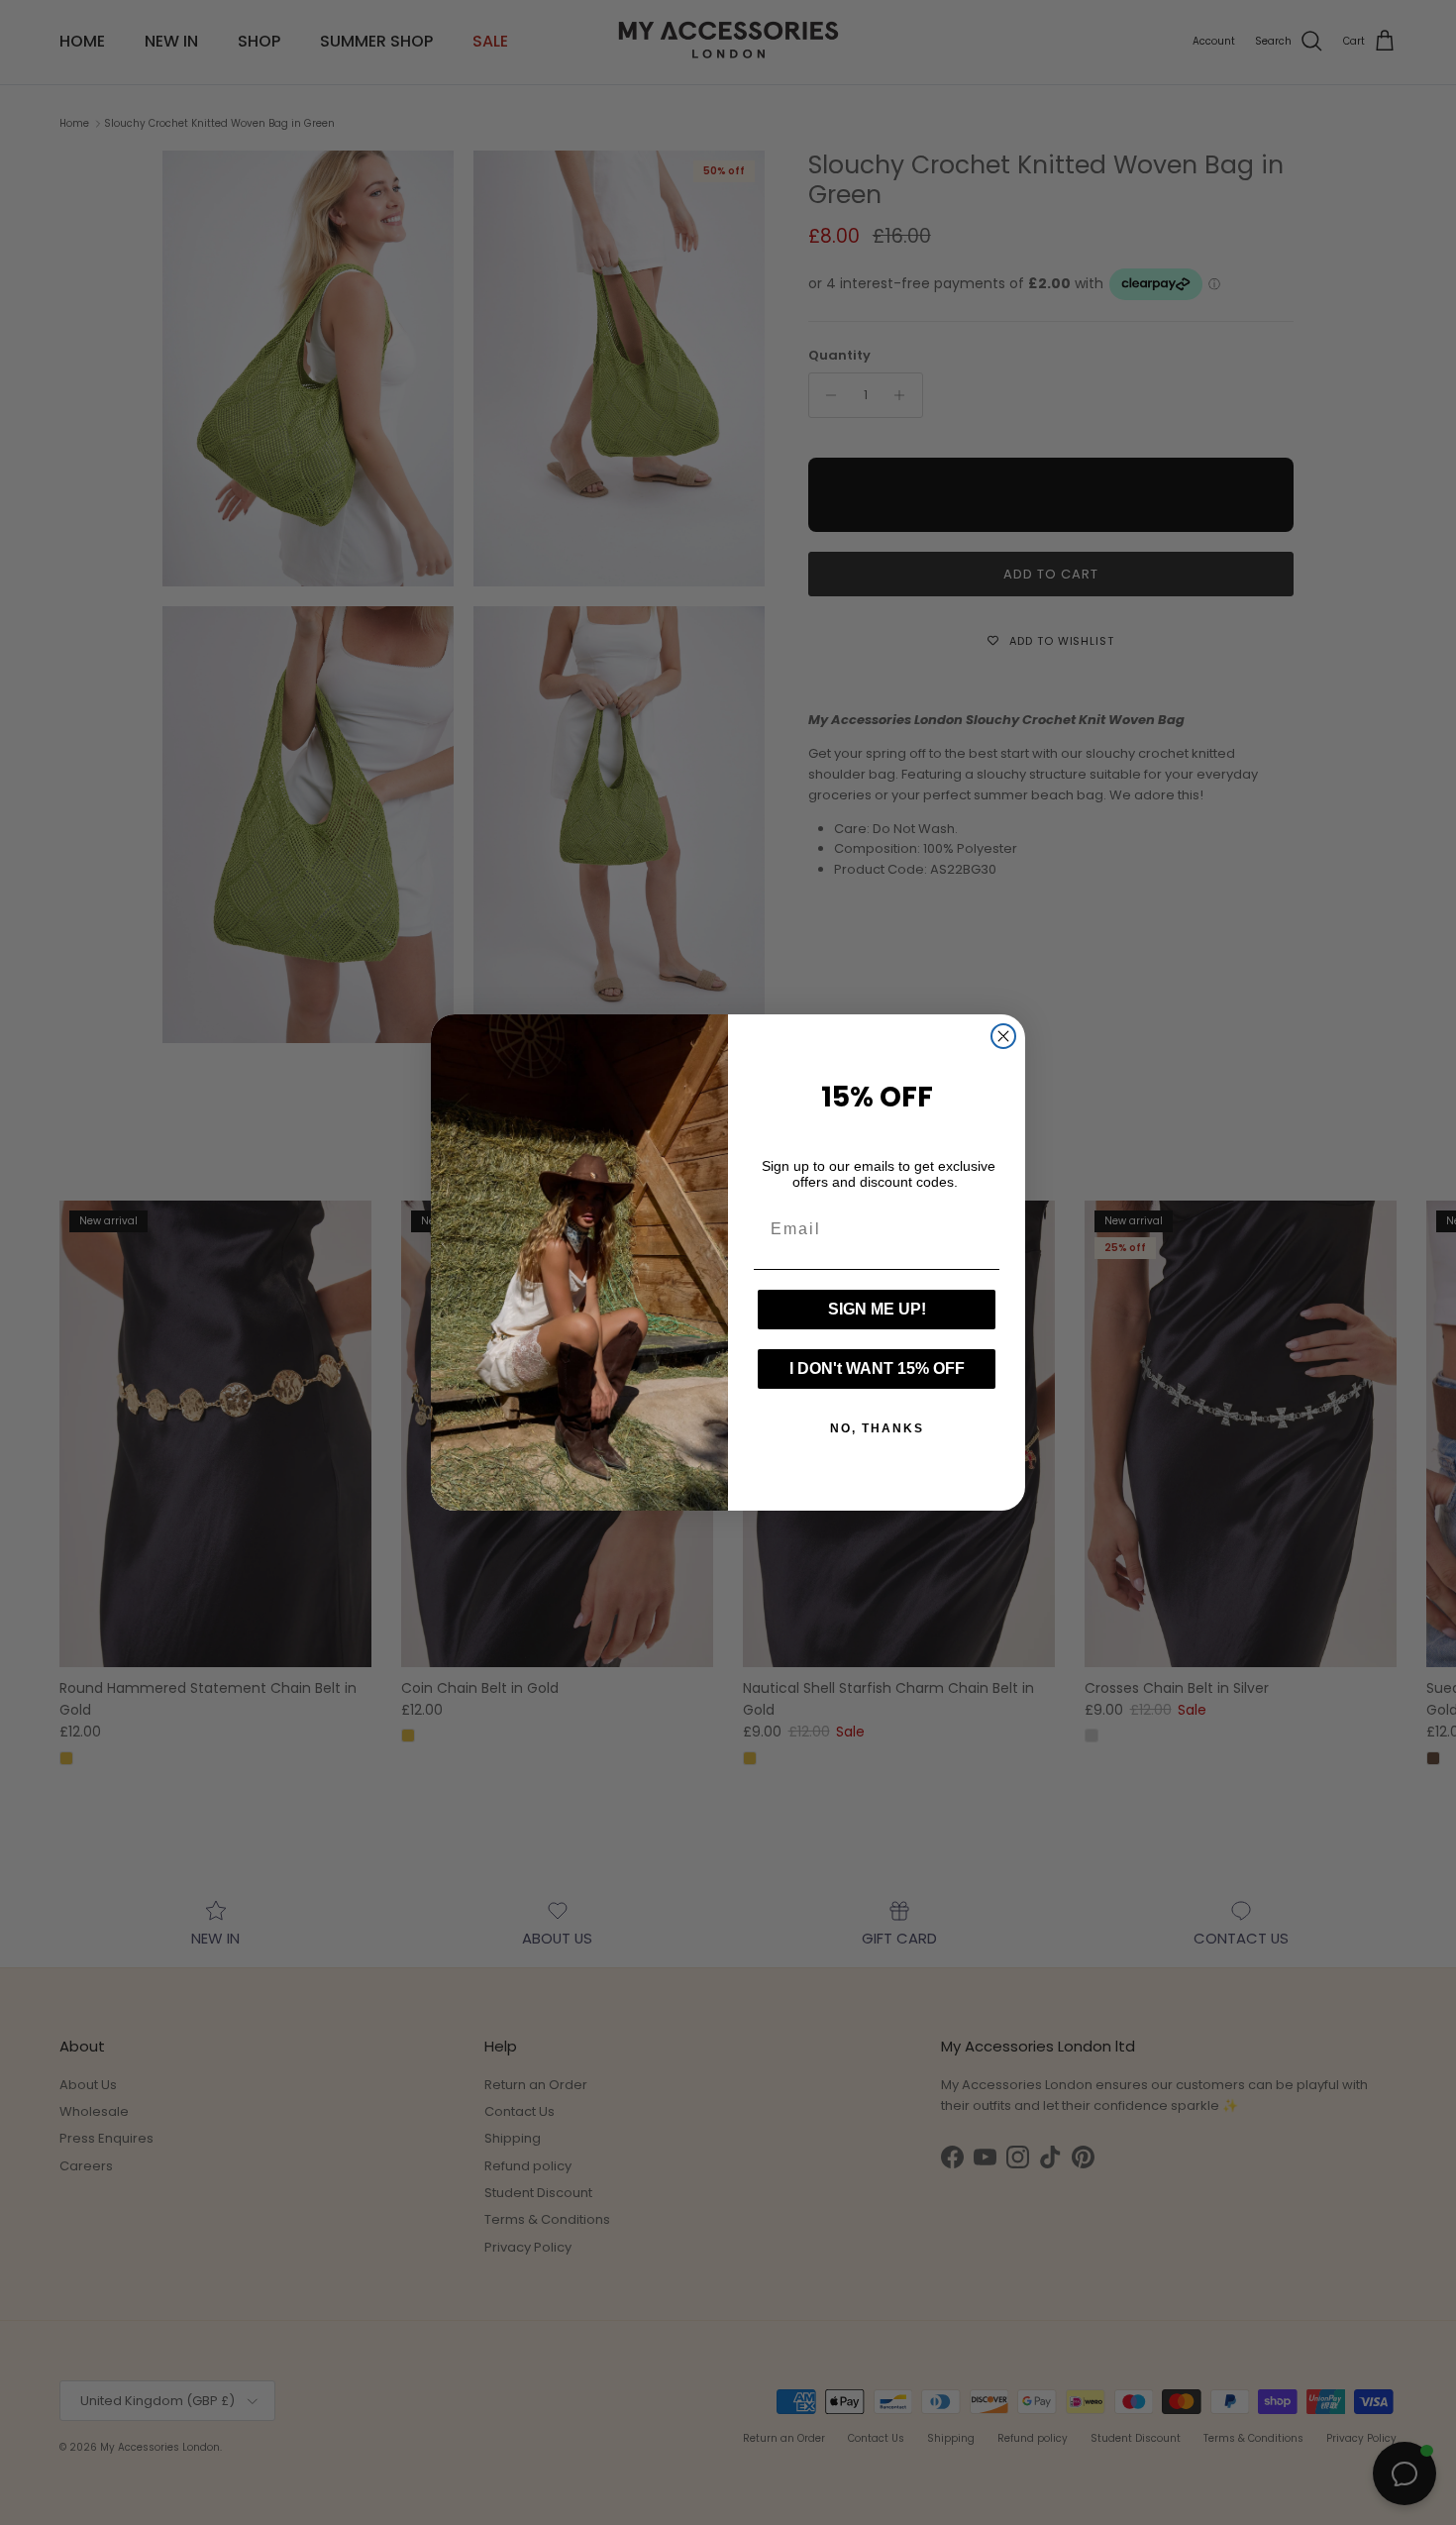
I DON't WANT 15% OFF (877, 1368)
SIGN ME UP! (877, 1309)
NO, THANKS (877, 1428)
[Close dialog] (1003, 1036)
